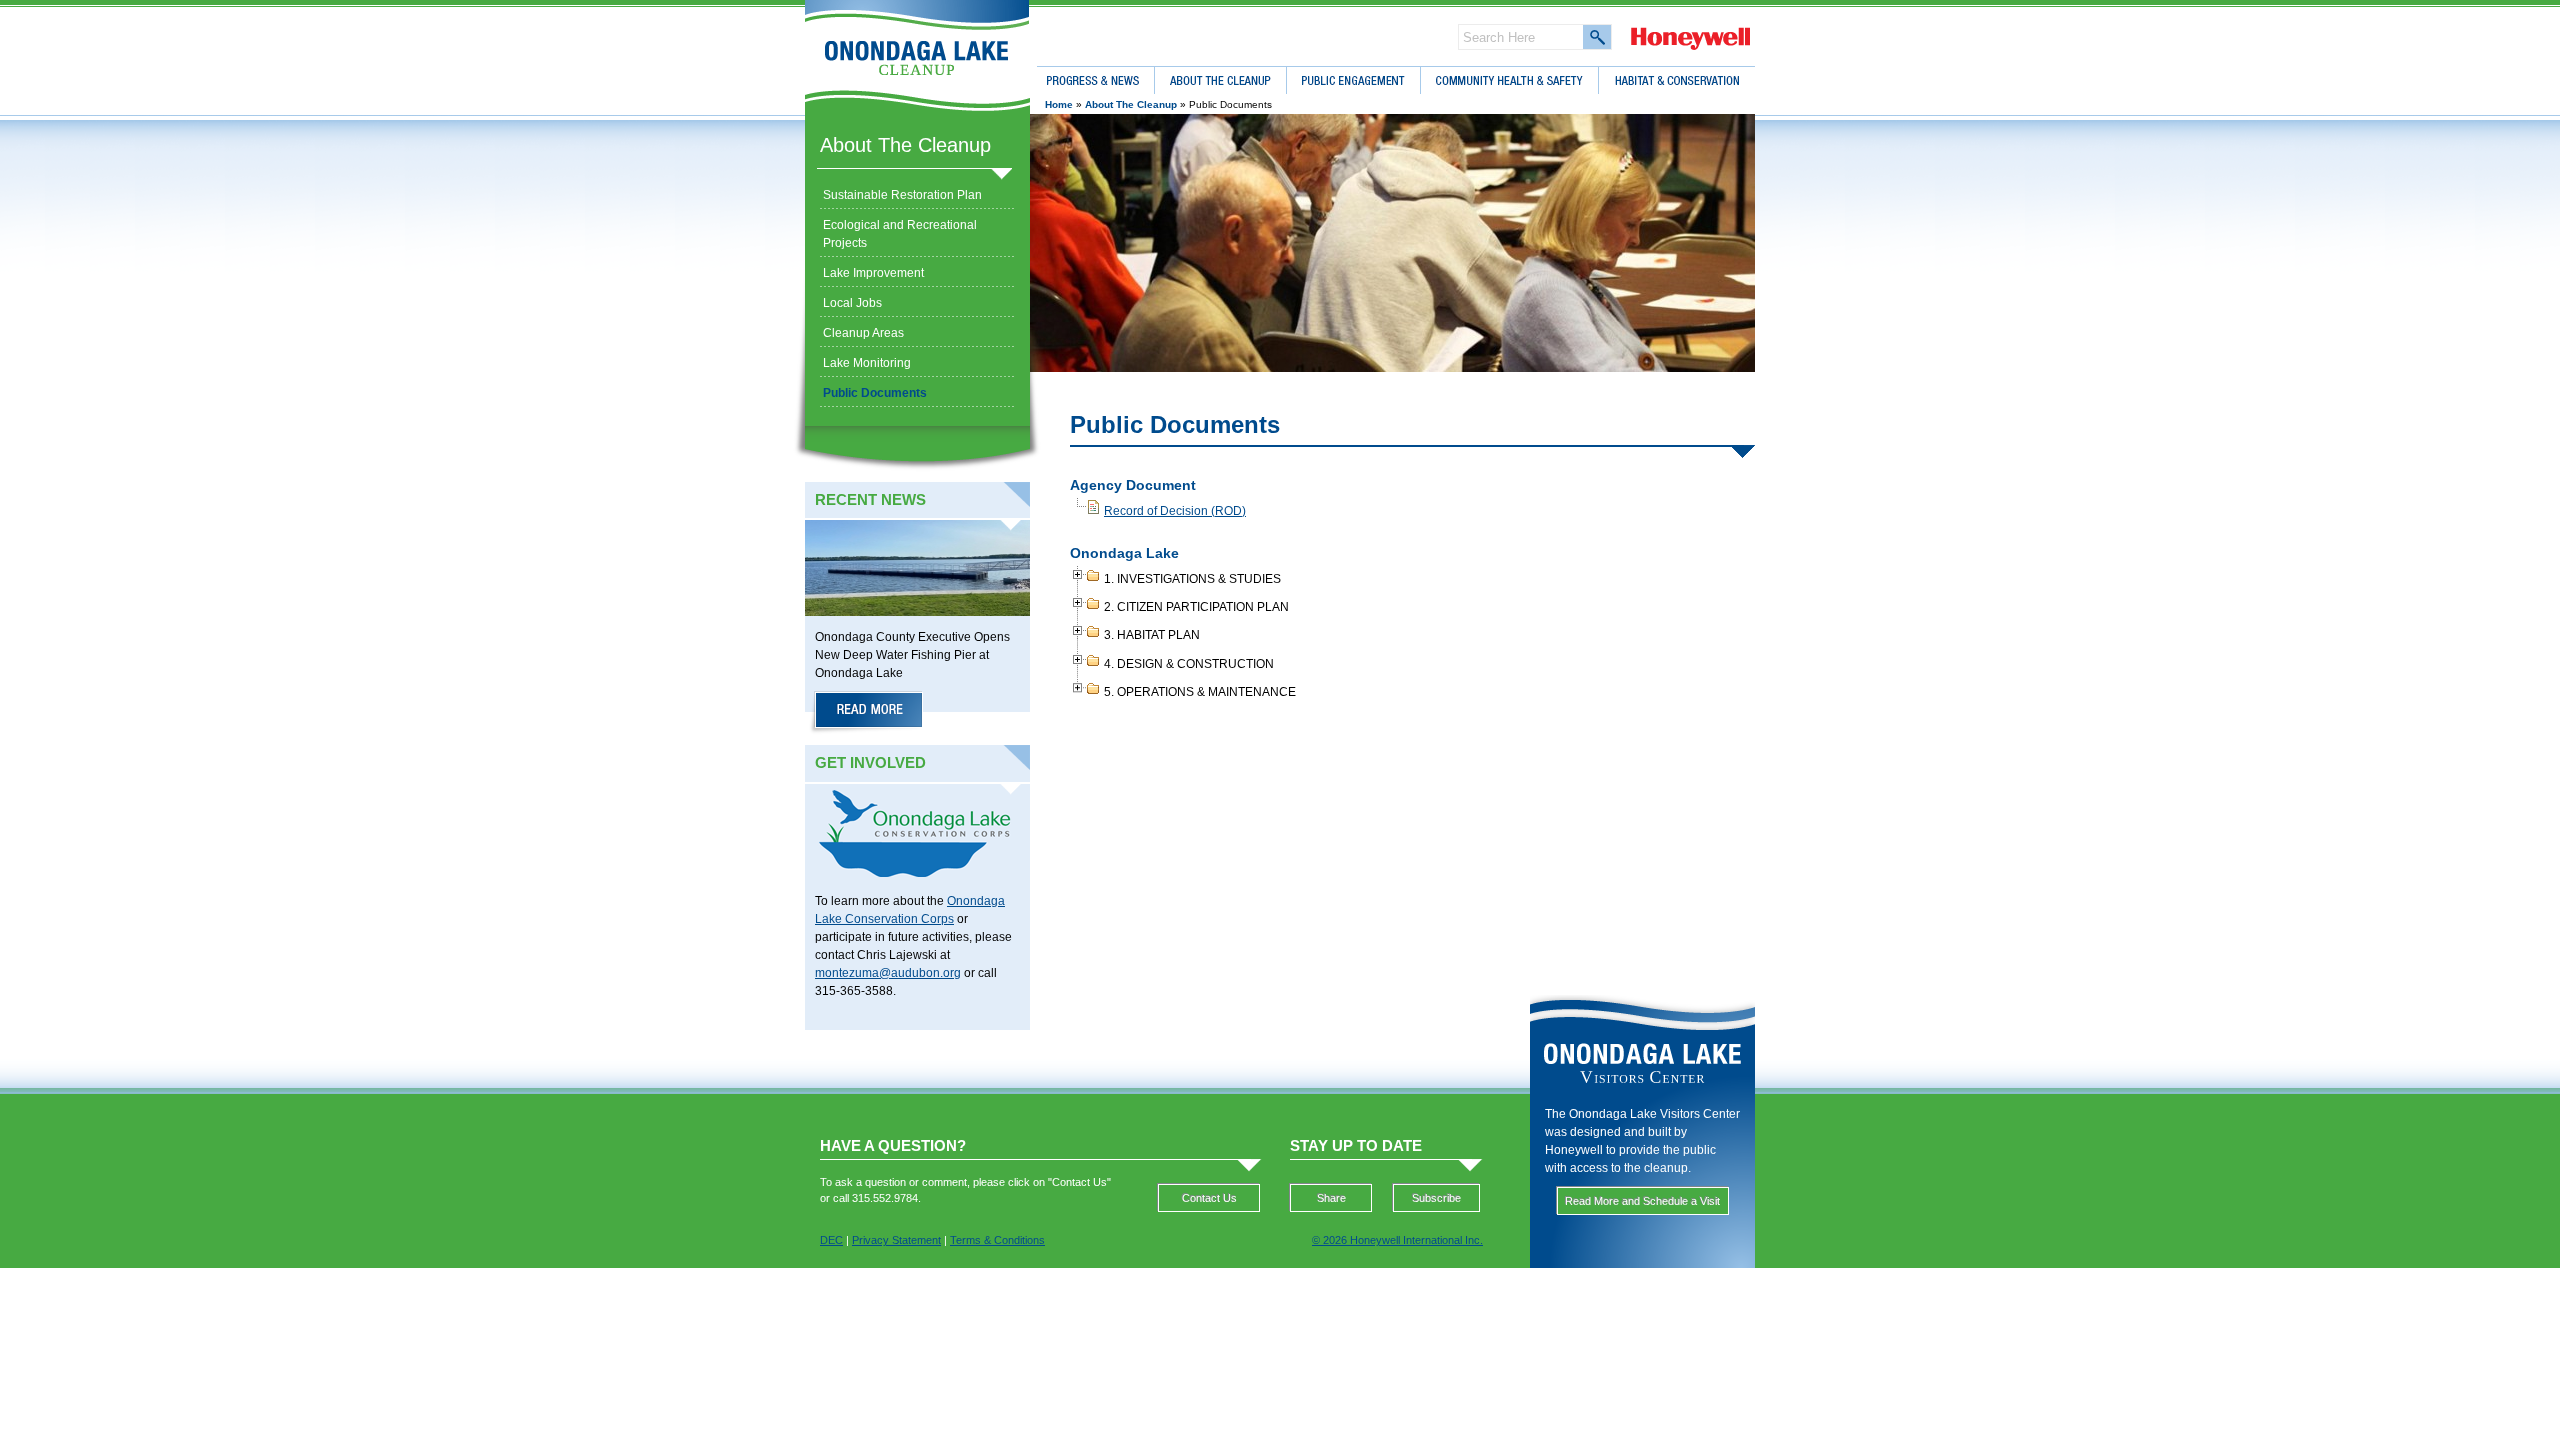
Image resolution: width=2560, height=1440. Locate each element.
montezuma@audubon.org (888, 973)
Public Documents (875, 393)
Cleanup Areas (863, 333)
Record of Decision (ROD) (1175, 511)
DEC (831, 1240)
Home (1059, 104)
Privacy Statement (896, 1240)
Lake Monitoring (867, 363)
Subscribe (1436, 1198)
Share (1331, 1198)
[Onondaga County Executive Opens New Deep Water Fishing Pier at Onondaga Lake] (868, 712)
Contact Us (1209, 1198)
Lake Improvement (873, 273)
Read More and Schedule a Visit (1642, 1201)
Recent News (870, 499)
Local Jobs (852, 303)
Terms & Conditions (997, 1240)
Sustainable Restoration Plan (902, 195)
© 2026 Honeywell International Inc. (1397, 1240)
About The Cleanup (905, 145)
